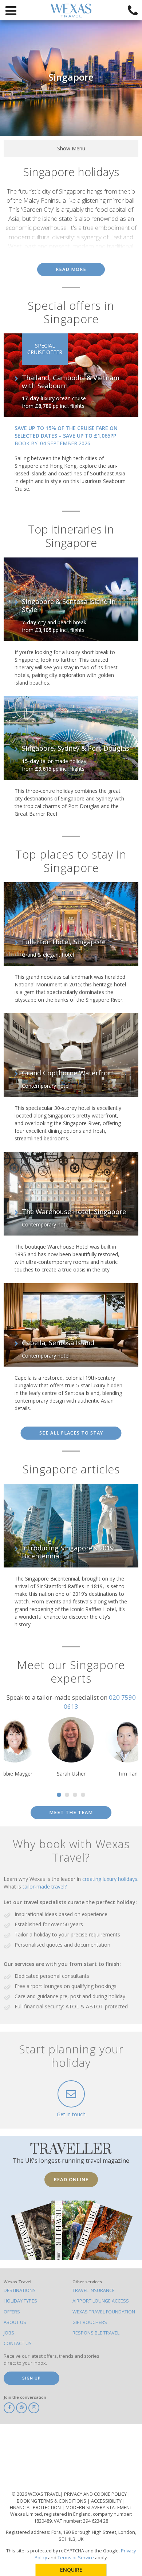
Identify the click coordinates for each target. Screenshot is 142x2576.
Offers (12, 2312)
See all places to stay (71, 1433)
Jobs (9, 2333)
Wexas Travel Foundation (104, 2312)
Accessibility (107, 2501)
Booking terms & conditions (52, 2501)
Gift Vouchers (90, 2322)
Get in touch (71, 2114)
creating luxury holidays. (110, 1879)
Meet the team (71, 1812)
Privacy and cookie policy (96, 2494)
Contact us (18, 2343)
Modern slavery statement (99, 2508)
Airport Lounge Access (101, 2301)
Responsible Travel (96, 2333)
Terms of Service (76, 2558)
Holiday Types (20, 2301)
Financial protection (36, 2508)
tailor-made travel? (45, 1887)
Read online (71, 2179)
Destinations (20, 2290)
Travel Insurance (94, 2290)
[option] (71, 1747)
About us (15, 2322)
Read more (71, 269)
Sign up (31, 2378)
